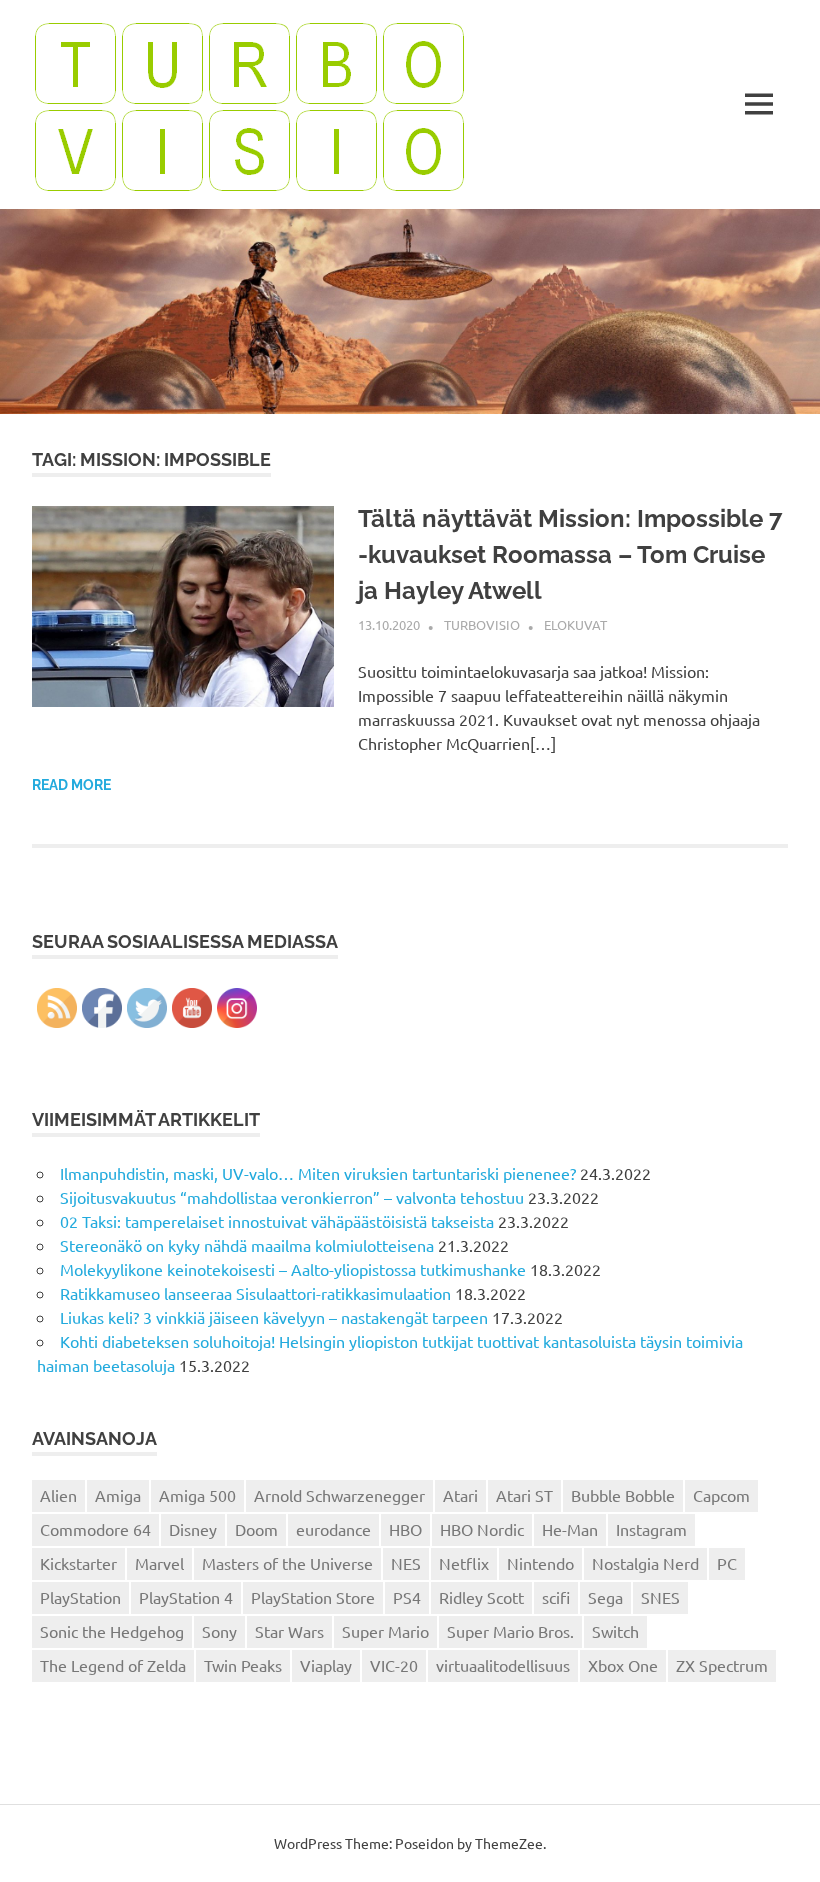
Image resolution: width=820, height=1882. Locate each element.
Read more (71, 785)
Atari (460, 1495)
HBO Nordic (482, 1529)
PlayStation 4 (186, 1597)
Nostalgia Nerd (645, 1563)
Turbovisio (482, 624)
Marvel (159, 1563)
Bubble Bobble (623, 1495)
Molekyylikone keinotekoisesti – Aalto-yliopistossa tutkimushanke (293, 1269)
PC (727, 1563)
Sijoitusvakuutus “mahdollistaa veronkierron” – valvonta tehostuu (292, 1197)
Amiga (118, 1495)
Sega (605, 1597)
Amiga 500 (197, 1495)
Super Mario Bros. (510, 1631)
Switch (615, 1631)
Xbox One (623, 1665)
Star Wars (289, 1631)
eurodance (333, 1529)
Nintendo (540, 1563)
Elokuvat (575, 624)
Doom (256, 1529)
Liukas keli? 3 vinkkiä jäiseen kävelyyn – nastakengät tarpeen (274, 1317)
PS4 (407, 1597)
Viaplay (326, 1665)
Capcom (721, 1495)
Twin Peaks (243, 1665)
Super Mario (385, 1631)
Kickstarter (78, 1563)
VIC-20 (394, 1665)
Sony (219, 1631)
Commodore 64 (95, 1529)
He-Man (570, 1529)
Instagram (651, 1529)
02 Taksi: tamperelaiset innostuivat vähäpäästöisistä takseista (277, 1221)
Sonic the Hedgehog (112, 1631)
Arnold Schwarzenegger (339, 1495)
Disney (193, 1529)
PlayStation (80, 1597)
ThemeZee (509, 1843)
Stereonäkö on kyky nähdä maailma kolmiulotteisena (247, 1245)
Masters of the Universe (287, 1563)
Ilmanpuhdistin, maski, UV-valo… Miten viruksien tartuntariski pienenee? (318, 1173)
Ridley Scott (481, 1597)
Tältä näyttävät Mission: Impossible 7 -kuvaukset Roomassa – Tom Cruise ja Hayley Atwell (570, 554)
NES (406, 1563)
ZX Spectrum (722, 1665)
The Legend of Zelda (113, 1665)
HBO (405, 1529)
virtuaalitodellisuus (503, 1665)
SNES (660, 1597)
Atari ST (524, 1495)
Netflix (464, 1563)
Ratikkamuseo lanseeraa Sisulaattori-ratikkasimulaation (255, 1293)
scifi (556, 1597)
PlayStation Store (313, 1597)
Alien (58, 1495)
